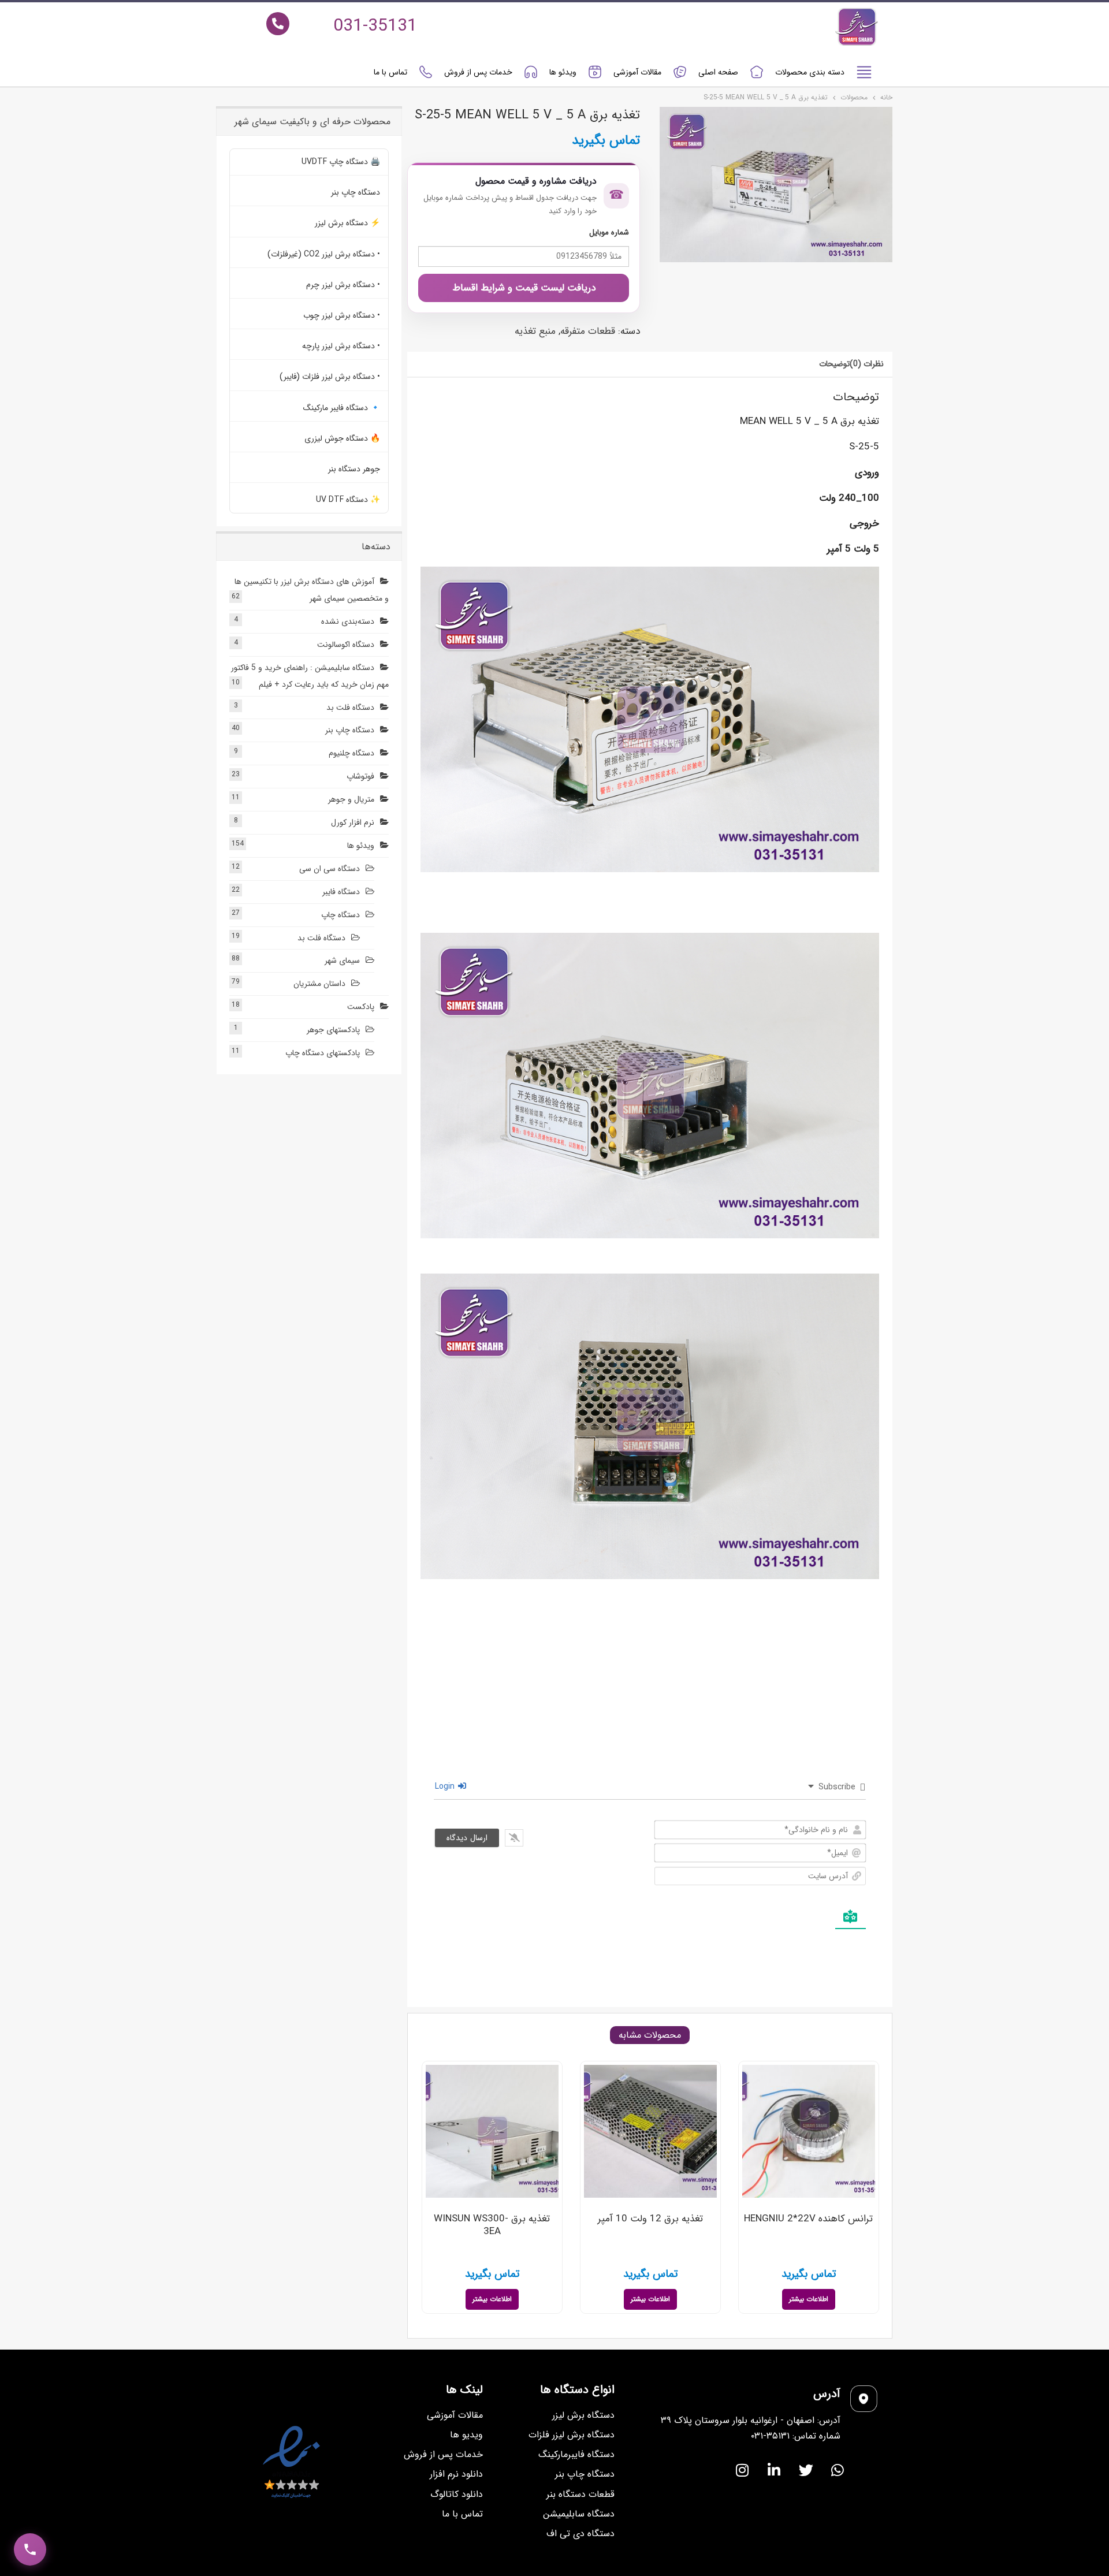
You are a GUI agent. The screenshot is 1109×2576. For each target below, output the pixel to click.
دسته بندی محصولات (810, 72)
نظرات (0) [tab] (867, 364)
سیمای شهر (342, 961)
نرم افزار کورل (353, 822)
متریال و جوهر (351, 799)
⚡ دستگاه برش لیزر (347, 223)
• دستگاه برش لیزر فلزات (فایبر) (330, 377)
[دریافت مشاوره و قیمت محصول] (30, 2549)
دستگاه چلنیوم (351, 753)
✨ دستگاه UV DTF (348, 500)
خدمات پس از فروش (478, 72)
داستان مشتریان (319, 984)
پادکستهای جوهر (333, 1030)
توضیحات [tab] (834, 364)
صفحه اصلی (718, 72)
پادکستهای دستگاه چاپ (323, 1053)
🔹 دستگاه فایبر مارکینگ (342, 408)
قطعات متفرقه (588, 331)
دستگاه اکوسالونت (346, 645)
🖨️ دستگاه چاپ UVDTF (341, 162)
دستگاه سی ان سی (330, 869)
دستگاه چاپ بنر (356, 192)
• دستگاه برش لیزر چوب (342, 315)
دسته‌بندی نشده (348, 621)
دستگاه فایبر (341, 892)
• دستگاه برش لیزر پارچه (341, 346)
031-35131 (375, 26)
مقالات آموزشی (637, 72)
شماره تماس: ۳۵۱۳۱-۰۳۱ (796, 2436)
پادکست (361, 1007)
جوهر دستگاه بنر (354, 469)
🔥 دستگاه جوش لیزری (342, 438)
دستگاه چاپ (340, 915)
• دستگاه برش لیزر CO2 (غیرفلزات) (324, 254)
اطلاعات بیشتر (809, 2299)
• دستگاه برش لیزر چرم (343, 285)
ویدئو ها (563, 72)
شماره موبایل (609, 232)
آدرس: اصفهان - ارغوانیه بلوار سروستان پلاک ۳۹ (751, 2420)
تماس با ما (390, 72)
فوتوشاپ (360, 776)
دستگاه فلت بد (350, 708)
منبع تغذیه (535, 331)
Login (446, 1786)
